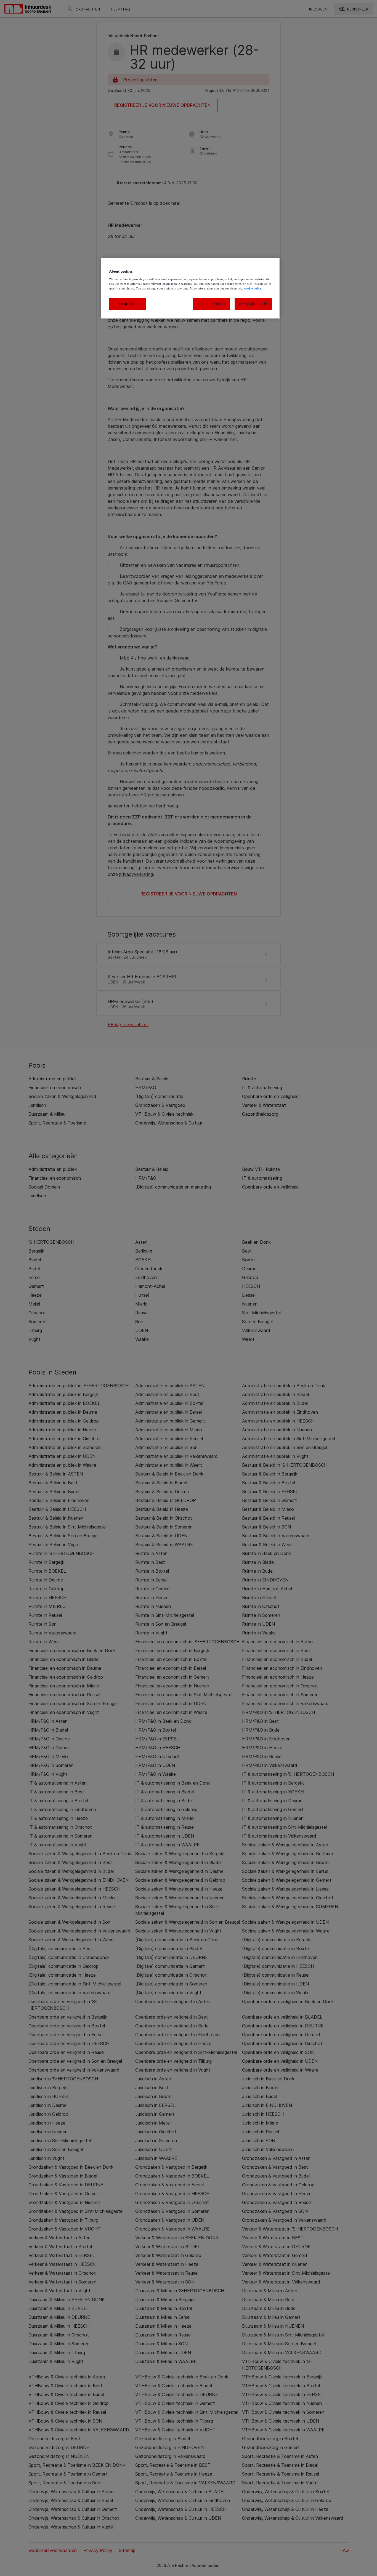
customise (128, 304)
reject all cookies (212, 304)
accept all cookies (253, 304)
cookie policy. (253, 288)
